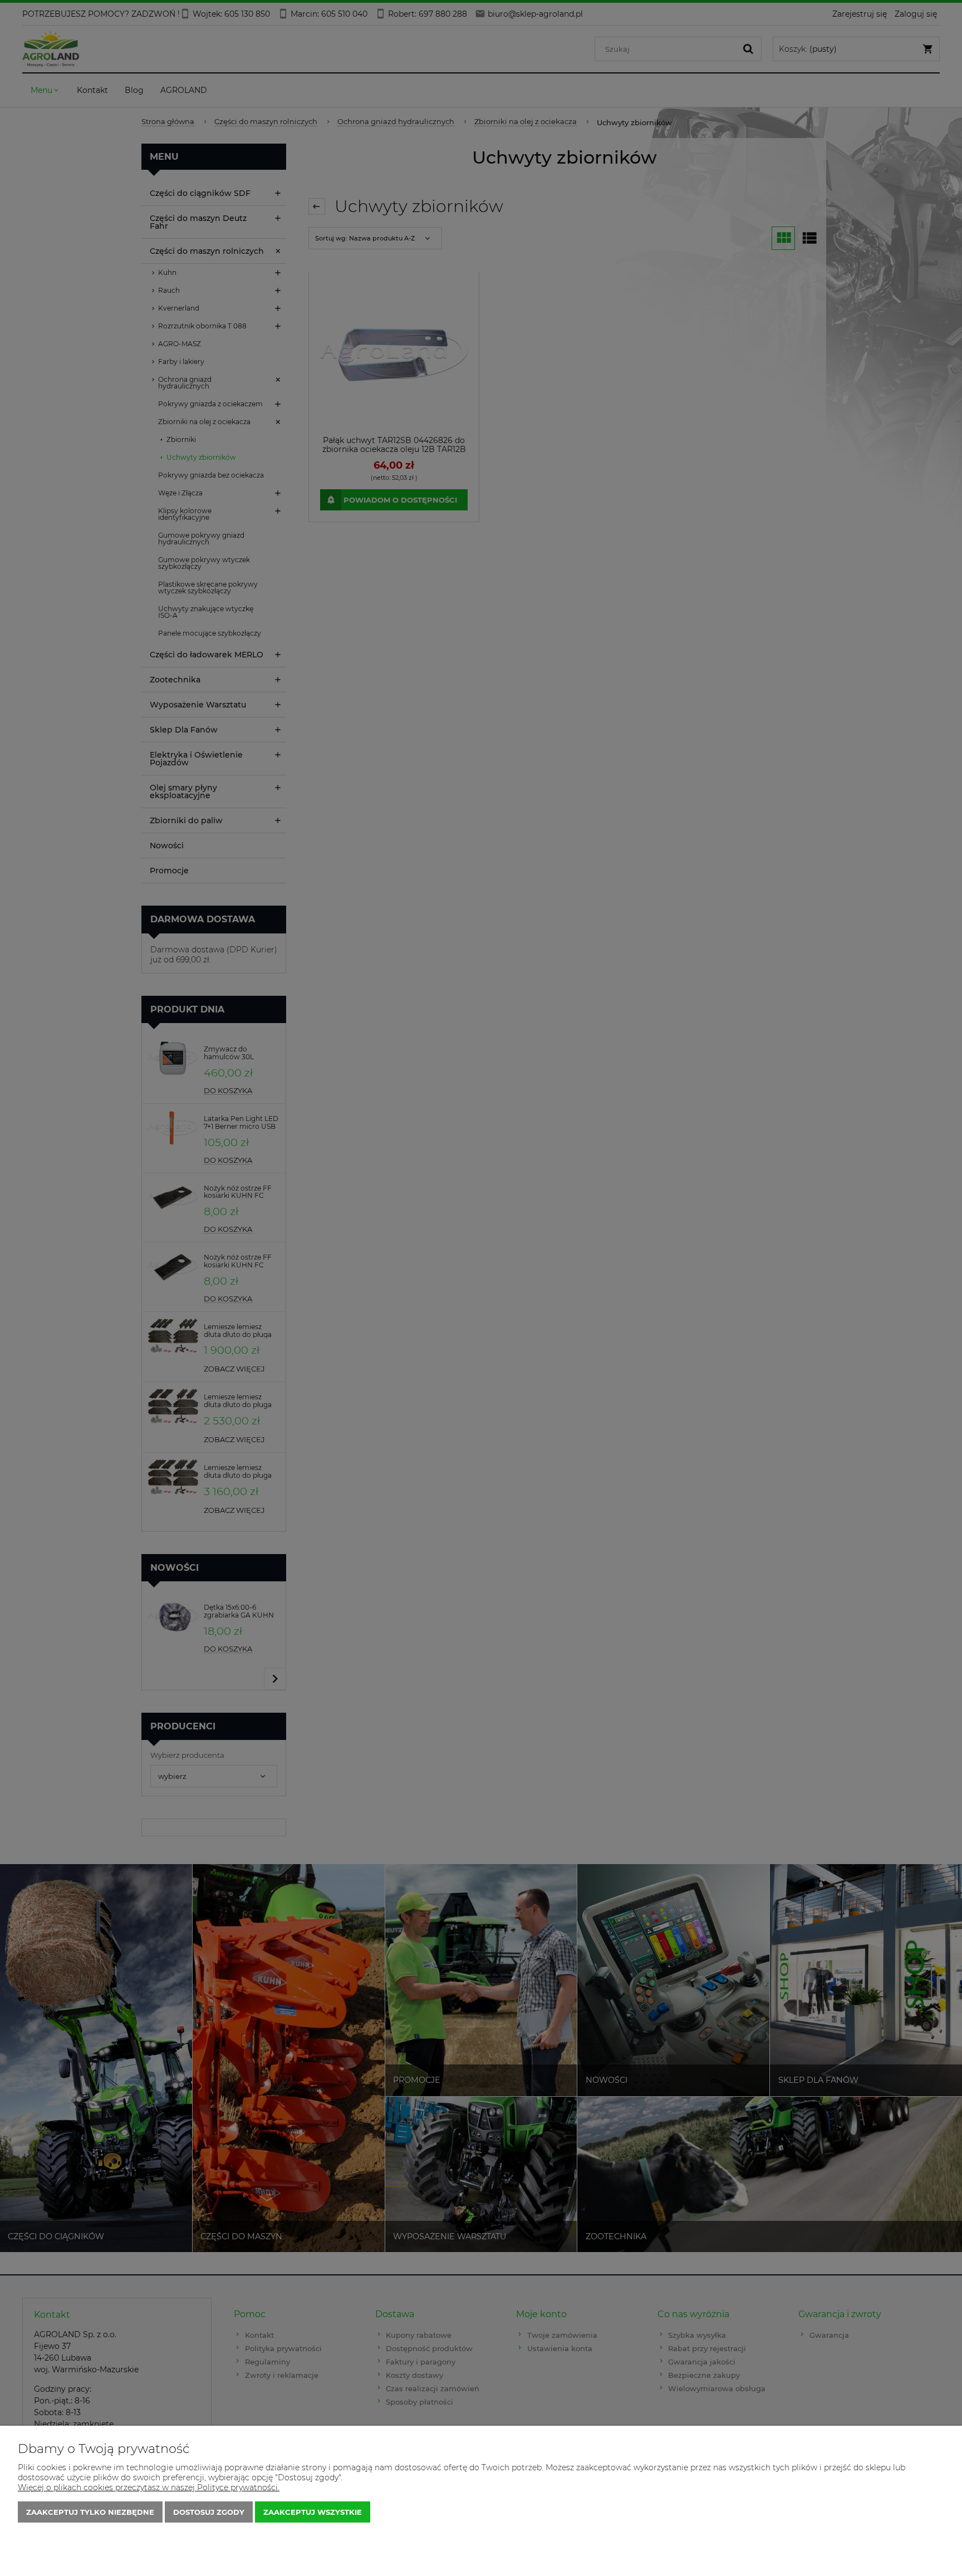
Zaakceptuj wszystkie (313, 2512)
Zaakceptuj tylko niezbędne (90, 2512)
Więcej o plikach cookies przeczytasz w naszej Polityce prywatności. (149, 2487)
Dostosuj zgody (209, 2512)
